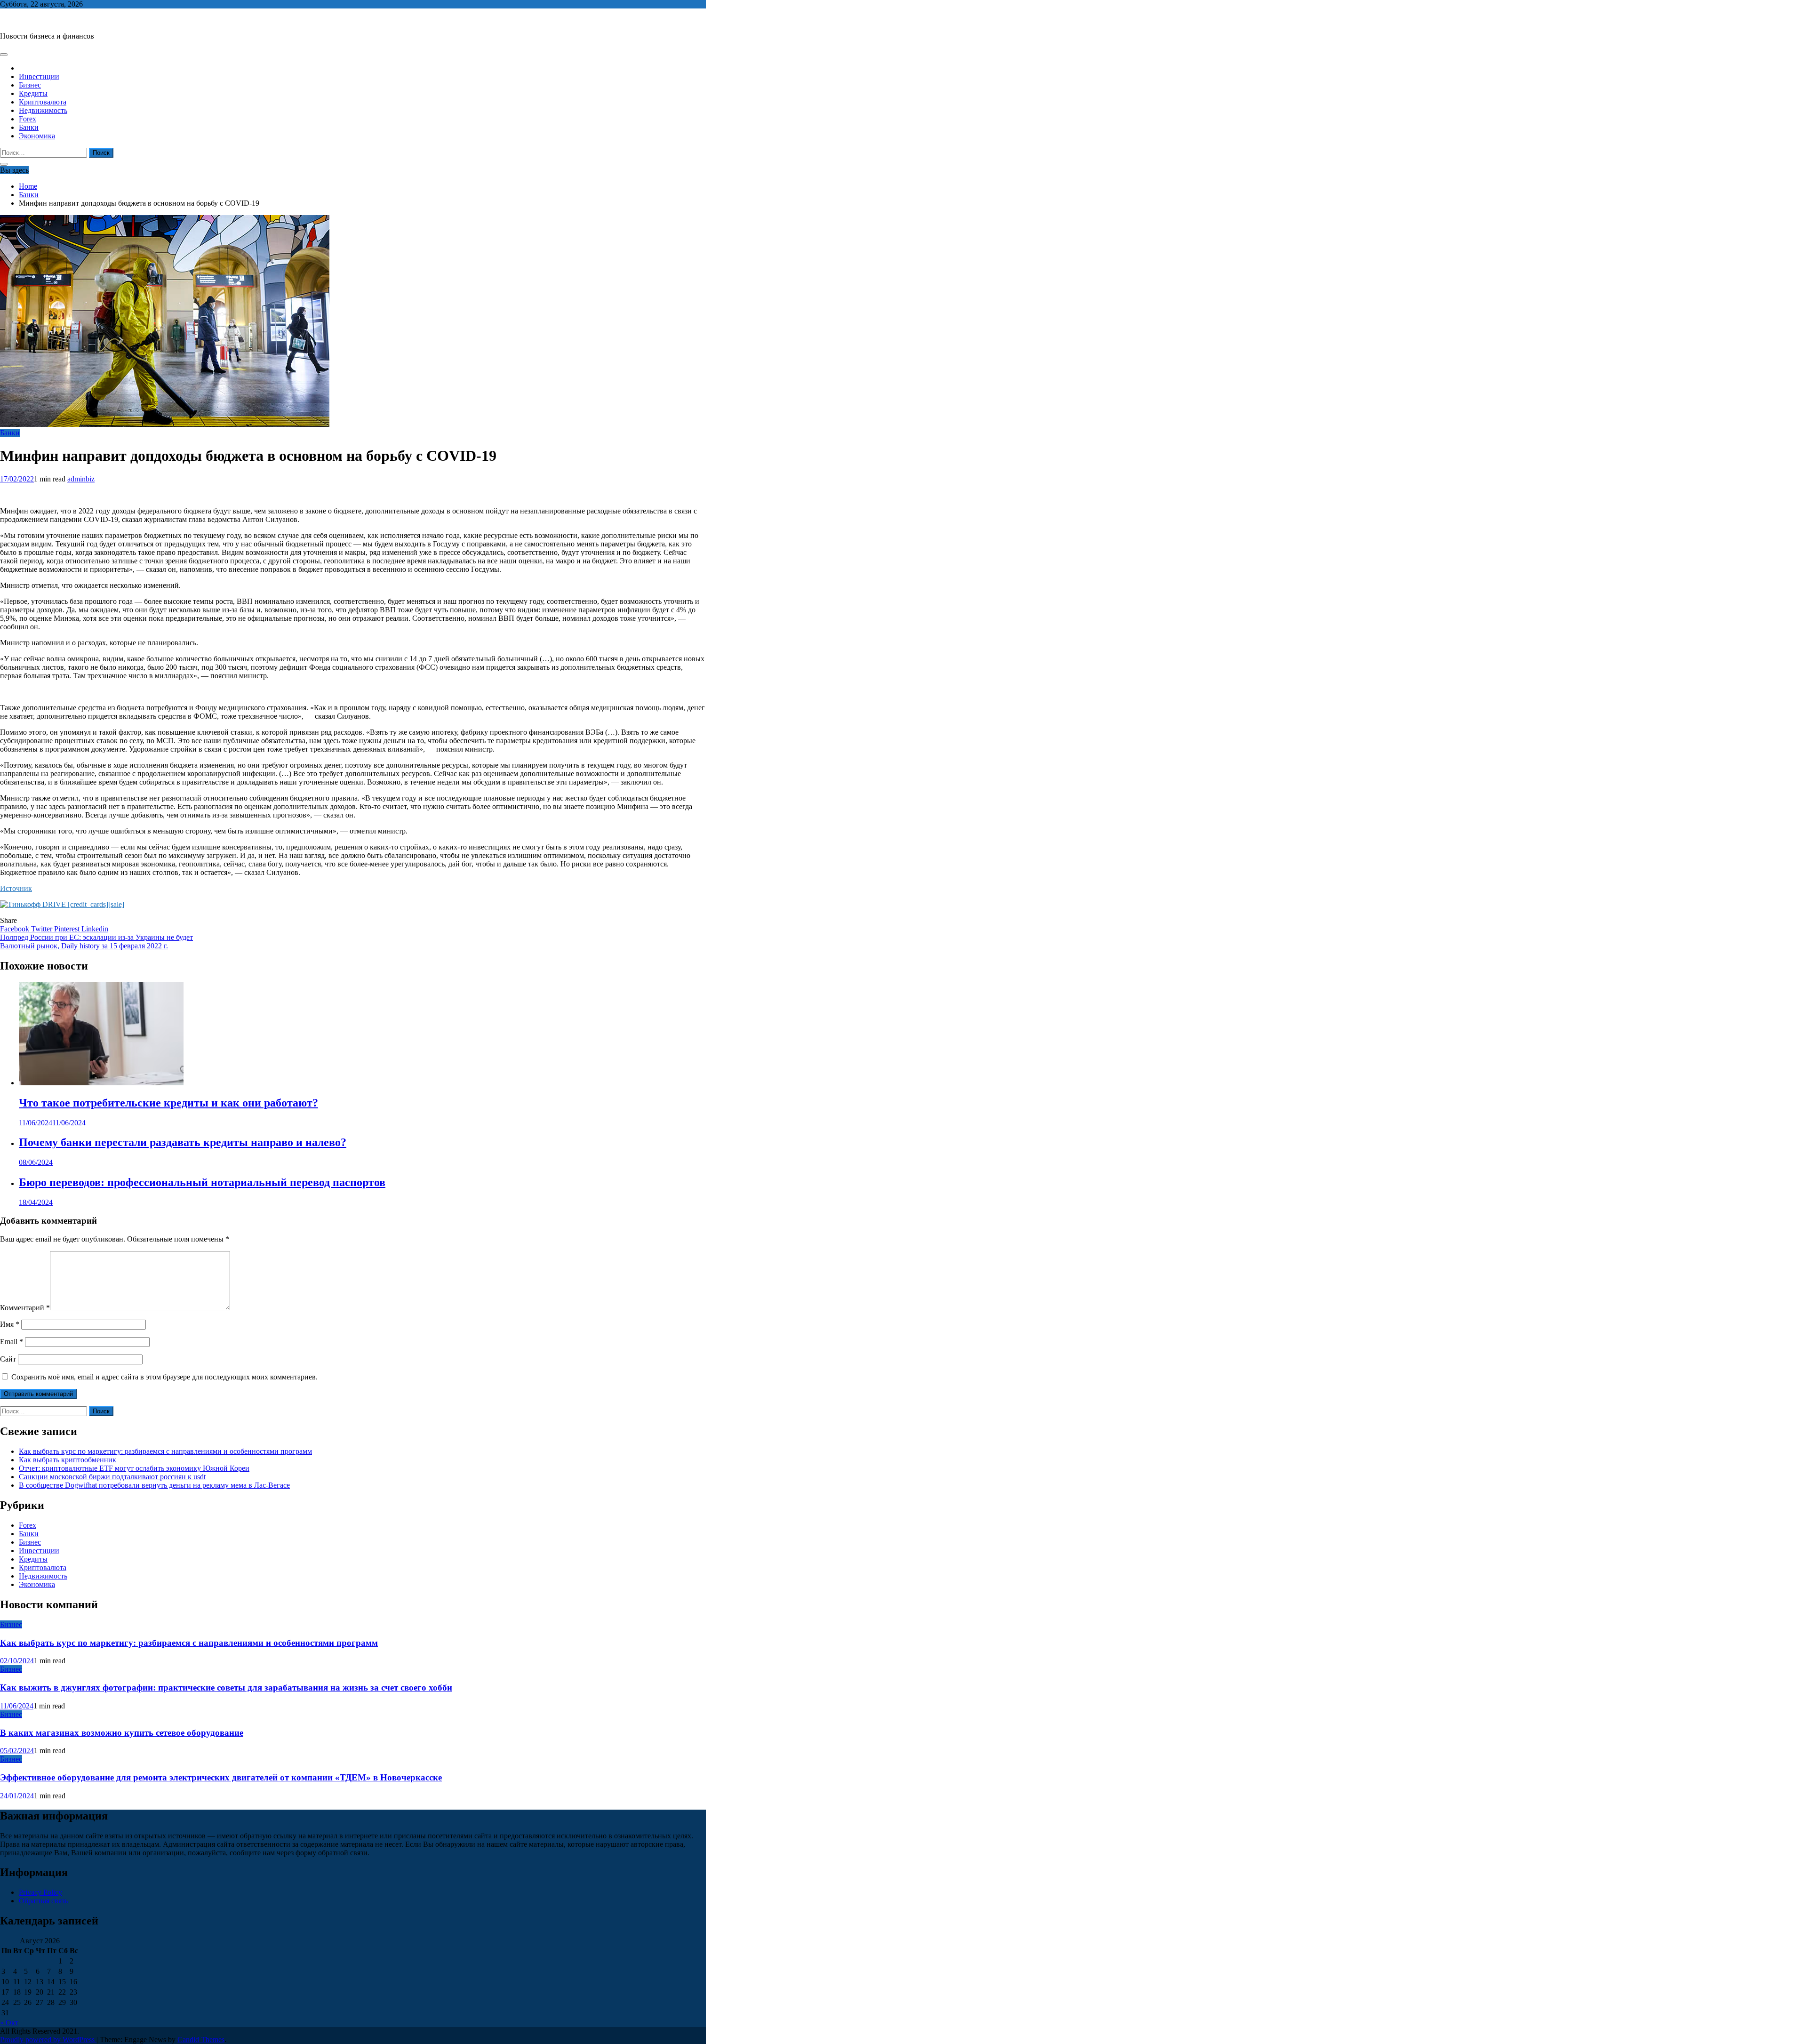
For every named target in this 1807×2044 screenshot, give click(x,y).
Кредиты (33, 93)
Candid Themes (201, 2040)
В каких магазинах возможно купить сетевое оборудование (122, 1733)
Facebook (16, 929)
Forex (28, 119)
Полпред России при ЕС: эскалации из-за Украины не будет (96, 937)
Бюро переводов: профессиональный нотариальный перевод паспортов (202, 1182)
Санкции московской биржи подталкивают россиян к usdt (112, 1477)
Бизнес (30, 85)
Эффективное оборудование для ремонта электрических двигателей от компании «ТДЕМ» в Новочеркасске (221, 1777)
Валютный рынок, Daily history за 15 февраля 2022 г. (84, 946)
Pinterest (68, 929)
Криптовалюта (43, 102)
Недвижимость (43, 110)
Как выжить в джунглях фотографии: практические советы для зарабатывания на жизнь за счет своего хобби (226, 1687)
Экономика (37, 136)
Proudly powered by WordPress (48, 2040)
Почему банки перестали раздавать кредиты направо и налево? (183, 1142)
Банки (29, 127)
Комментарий (25, 1308)
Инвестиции (39, 76)
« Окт (9, 2023)
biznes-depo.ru (22, 20)
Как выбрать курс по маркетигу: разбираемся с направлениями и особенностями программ (165, 1451)
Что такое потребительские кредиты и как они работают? (168, 1103)
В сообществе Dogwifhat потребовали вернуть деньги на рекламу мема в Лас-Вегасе (154, 1485)
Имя (10, 1324)
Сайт (8, 1359)
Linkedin (95, 929)
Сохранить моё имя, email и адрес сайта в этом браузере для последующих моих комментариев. (164, 1377)
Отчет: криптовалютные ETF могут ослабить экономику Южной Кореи (134, 1468)
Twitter (43, 929)
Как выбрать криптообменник (68, 1460)
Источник (16, 888)
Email (12, 1342)
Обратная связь (43, 1901)
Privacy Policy (40, 1892)
